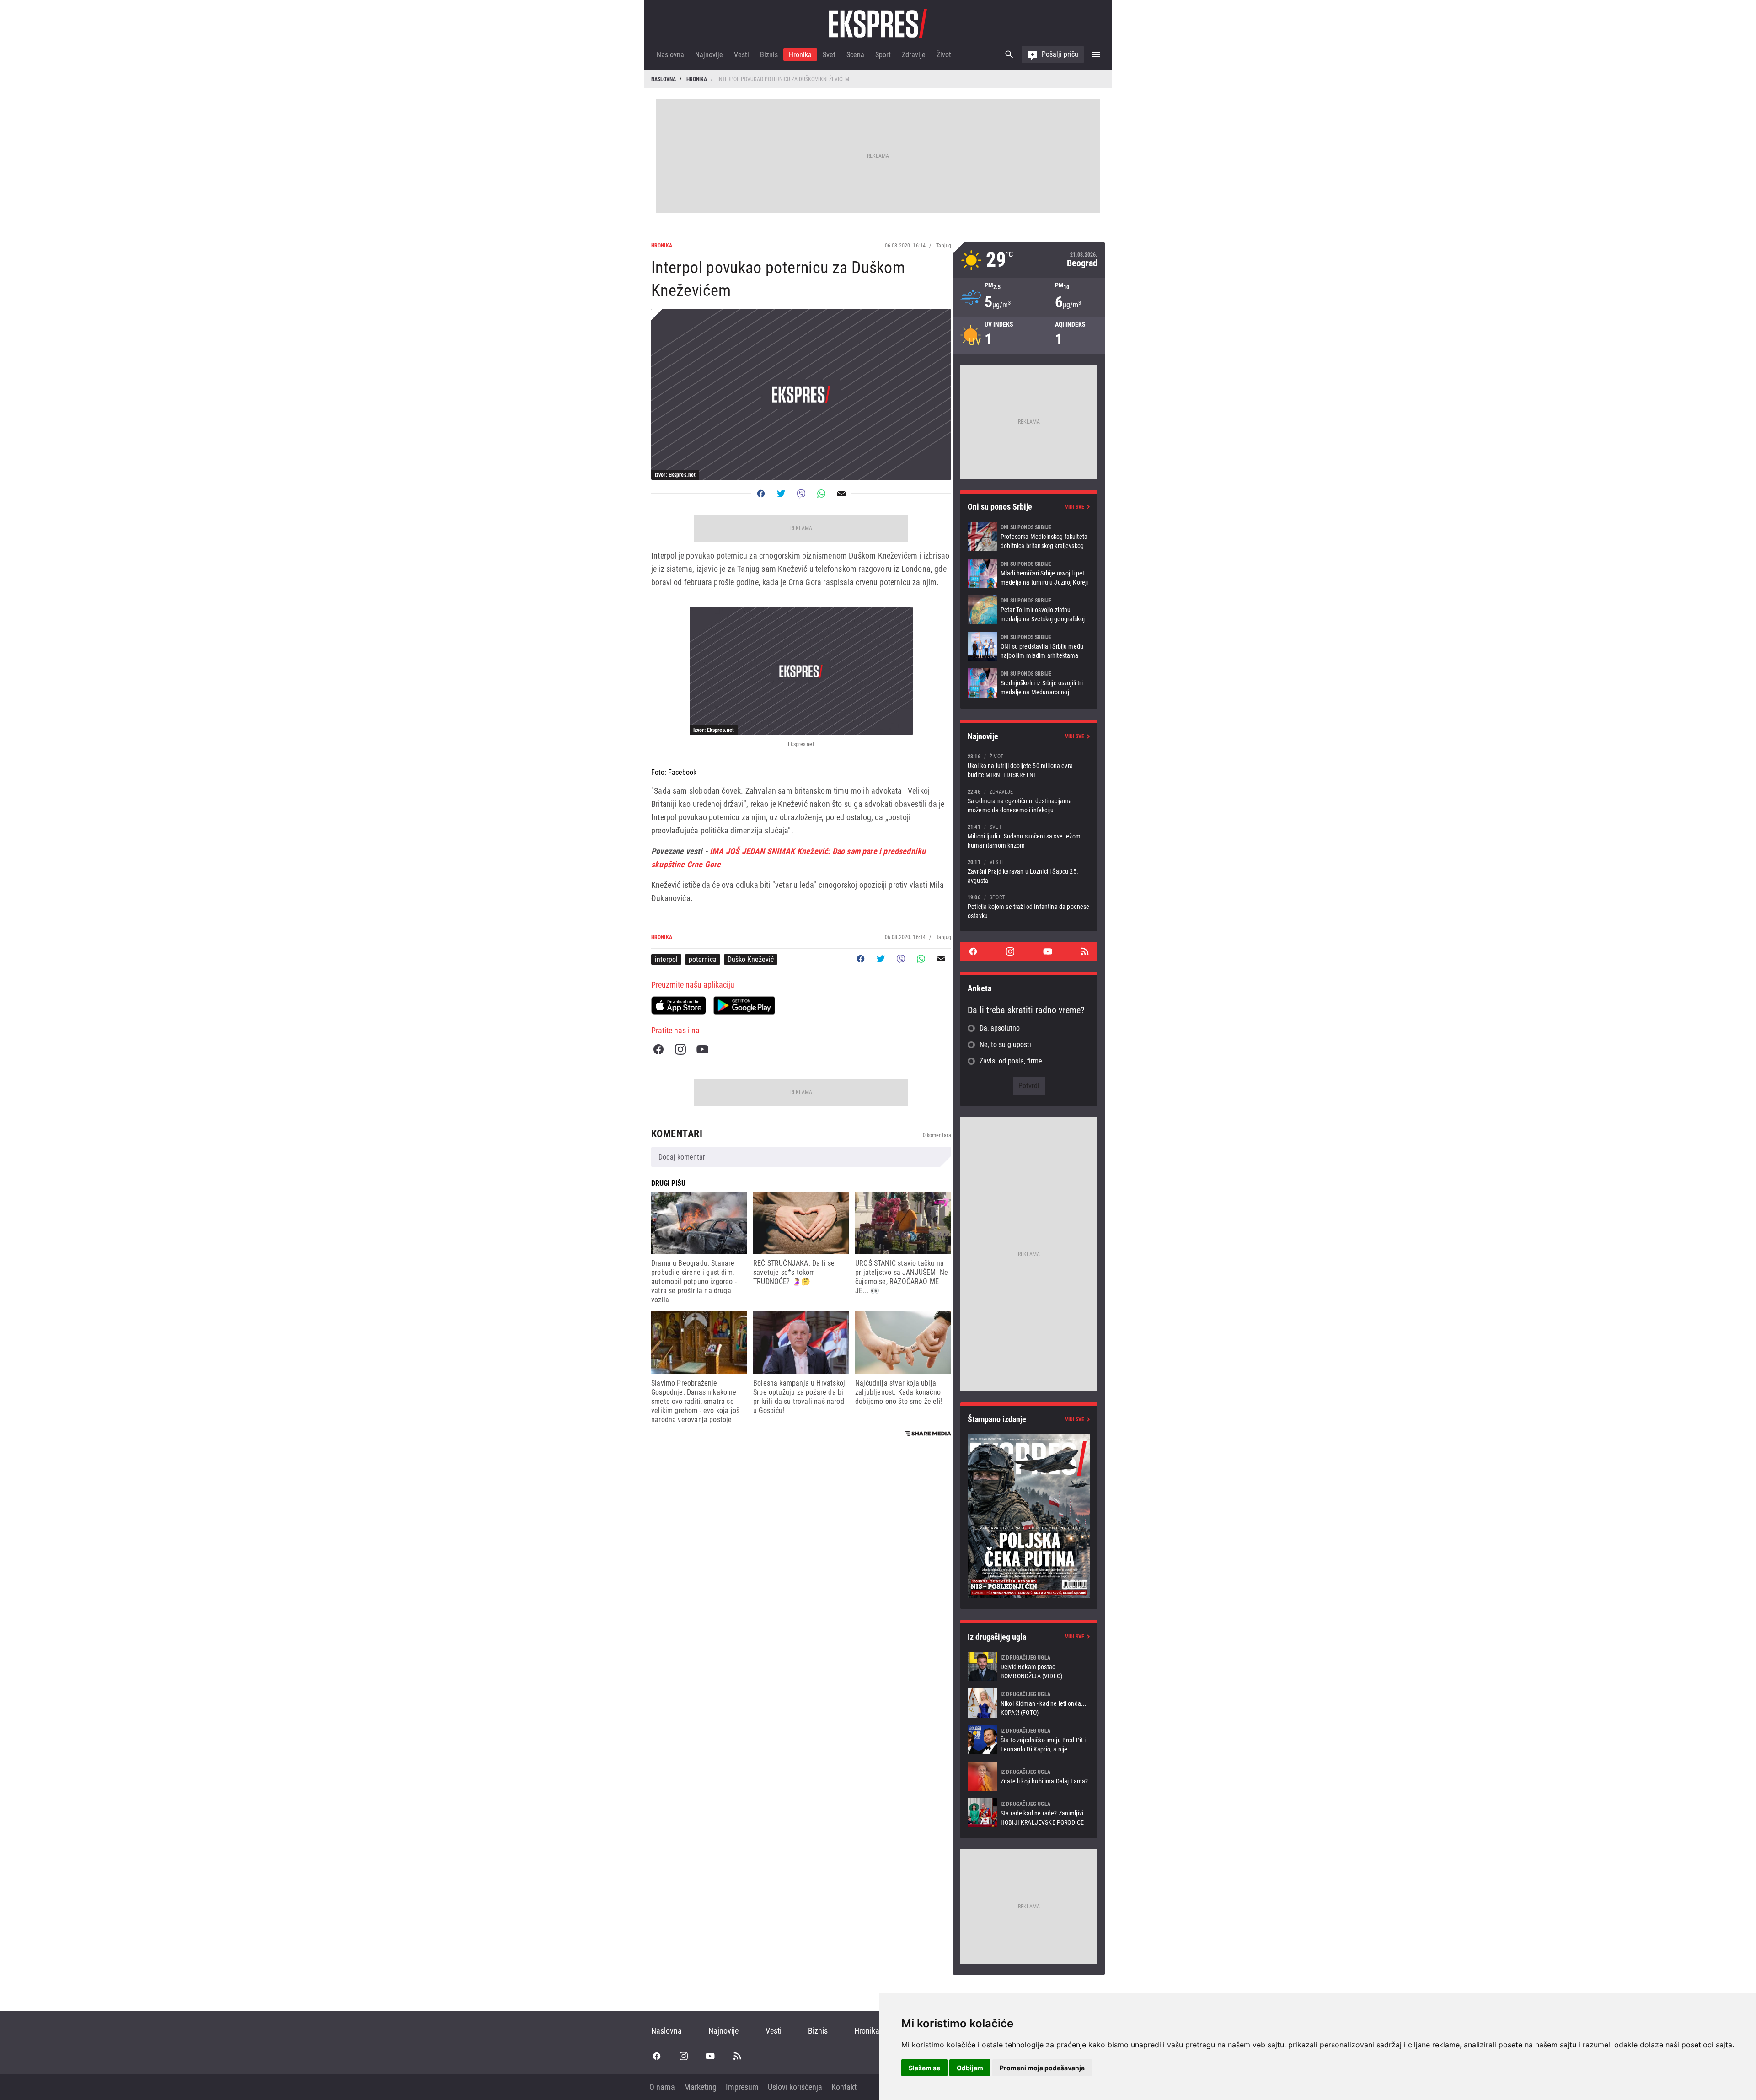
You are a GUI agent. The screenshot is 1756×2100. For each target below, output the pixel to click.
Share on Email (841, 494)
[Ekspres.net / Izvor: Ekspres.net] (801, 671)
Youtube (702, 1049)
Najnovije (709, 55)
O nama (662, 2087)
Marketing (700, 2087)
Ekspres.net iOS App (679, 1005)
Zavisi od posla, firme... (1014, 1061)
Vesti (741, 55)
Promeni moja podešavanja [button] (1042, 2068)
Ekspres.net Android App (744, 1005)
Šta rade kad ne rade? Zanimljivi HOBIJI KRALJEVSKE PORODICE (1029, 1813)
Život (944, 55)
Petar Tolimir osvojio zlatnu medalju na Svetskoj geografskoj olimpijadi (1029, 610)
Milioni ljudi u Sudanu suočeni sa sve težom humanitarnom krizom (1029, 836)
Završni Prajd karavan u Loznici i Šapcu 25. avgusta (1029, 871)
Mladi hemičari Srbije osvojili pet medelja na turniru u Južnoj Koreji (1029, 573)
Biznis (769, 55)
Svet (829, 55)
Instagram (680, 1049)
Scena (855, 55)
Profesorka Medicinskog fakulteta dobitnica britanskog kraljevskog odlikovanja (1029, 537)
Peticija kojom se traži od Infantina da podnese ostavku (1029, 906)
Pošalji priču (1060, 54)
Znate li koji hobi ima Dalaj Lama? (1029, 1776)
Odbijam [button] (970, 2068)
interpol (666, 959)
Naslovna (670, 55)
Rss (1085, 951)
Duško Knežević (751, 959)
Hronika (800, 55)
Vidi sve (1075, 507)
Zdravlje (914, 55)
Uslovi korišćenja (795, 2087)
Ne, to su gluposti (1005, 1045)
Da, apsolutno (1000, 1028)
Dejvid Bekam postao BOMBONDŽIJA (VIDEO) (1029, 1666)
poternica (703, 959)
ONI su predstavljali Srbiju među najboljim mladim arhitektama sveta (1029, 646)
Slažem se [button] (924, 2068)
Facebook (658, 1049)
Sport (883, 55)
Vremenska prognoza (1029, 260)
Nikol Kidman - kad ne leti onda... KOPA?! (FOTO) (1029, 1703)
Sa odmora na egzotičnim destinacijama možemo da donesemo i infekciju (1029, 801)
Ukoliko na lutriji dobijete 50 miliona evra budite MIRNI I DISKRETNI (1029, 765)
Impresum (742, 2087)
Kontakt (844, 2087)
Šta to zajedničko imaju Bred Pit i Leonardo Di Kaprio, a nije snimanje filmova (1029, 1740)
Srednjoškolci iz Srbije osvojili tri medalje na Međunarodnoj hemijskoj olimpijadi (1029, 683)
